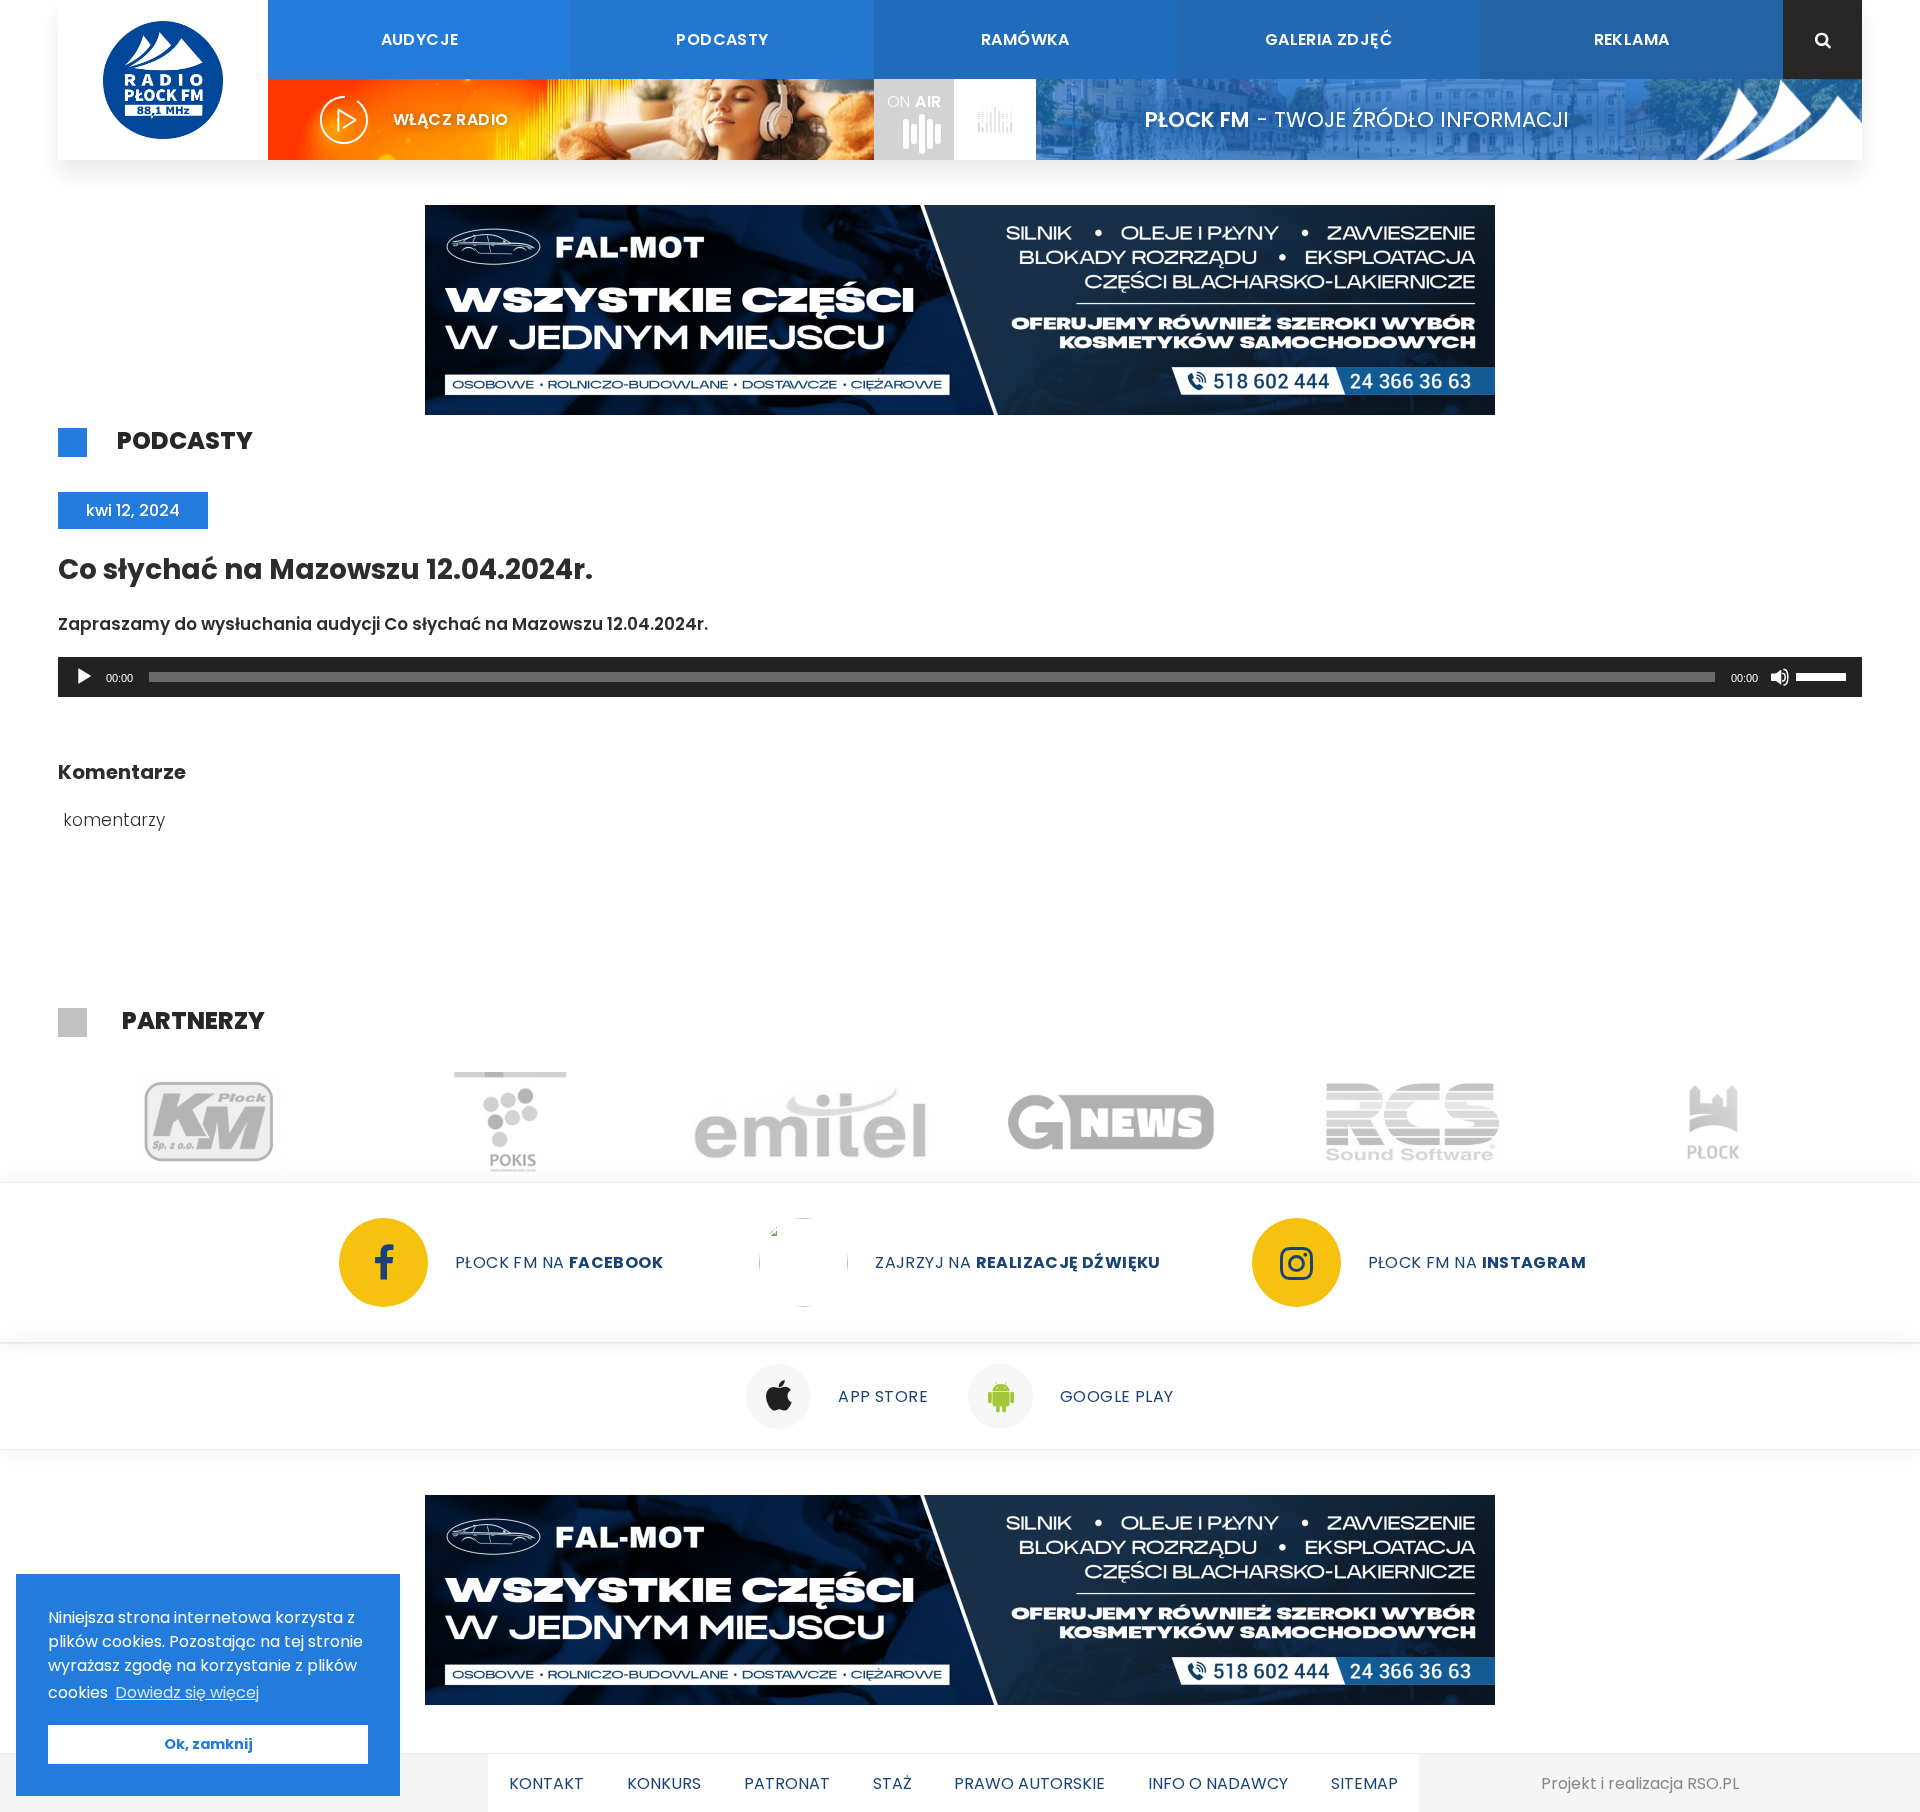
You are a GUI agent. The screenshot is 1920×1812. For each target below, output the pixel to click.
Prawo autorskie (1029, 1783)
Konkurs (664, 1783)
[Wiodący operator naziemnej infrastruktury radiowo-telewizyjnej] (810, 1122)
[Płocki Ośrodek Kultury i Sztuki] (509, 1122)
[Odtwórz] (84, 677)
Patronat (787, 1783)
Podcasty (722, 39)
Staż (892, 1783)
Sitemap (1364, 1783)
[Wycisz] (1780, 677)
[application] (960, 677)
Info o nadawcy (1218, 1783)
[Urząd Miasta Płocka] (1713, 1122)
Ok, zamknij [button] (208, 1744)
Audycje (420, 39)
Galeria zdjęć (1328, 39)
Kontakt (546, 1783)
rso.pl (1713, 1783)
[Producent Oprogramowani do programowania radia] (1412, 1122)
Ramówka (1025, 39)
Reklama (1632, 39)
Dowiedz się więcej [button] (187, 1692)
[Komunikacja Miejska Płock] (208, 1122)
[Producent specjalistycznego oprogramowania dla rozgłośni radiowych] (1111, 1122)
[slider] (1824, 675)
